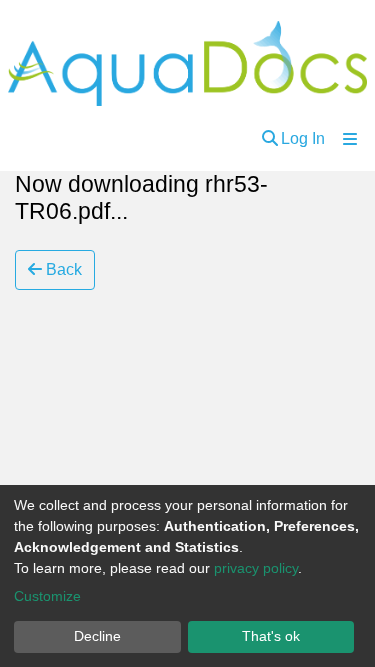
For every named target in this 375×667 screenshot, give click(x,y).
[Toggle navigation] (350, 139)
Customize (47, 596)
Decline (97, 636)
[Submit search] (270, 139)
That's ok (271, 636)
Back (62, 269)
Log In (303, 138)
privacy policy (256, 568)
